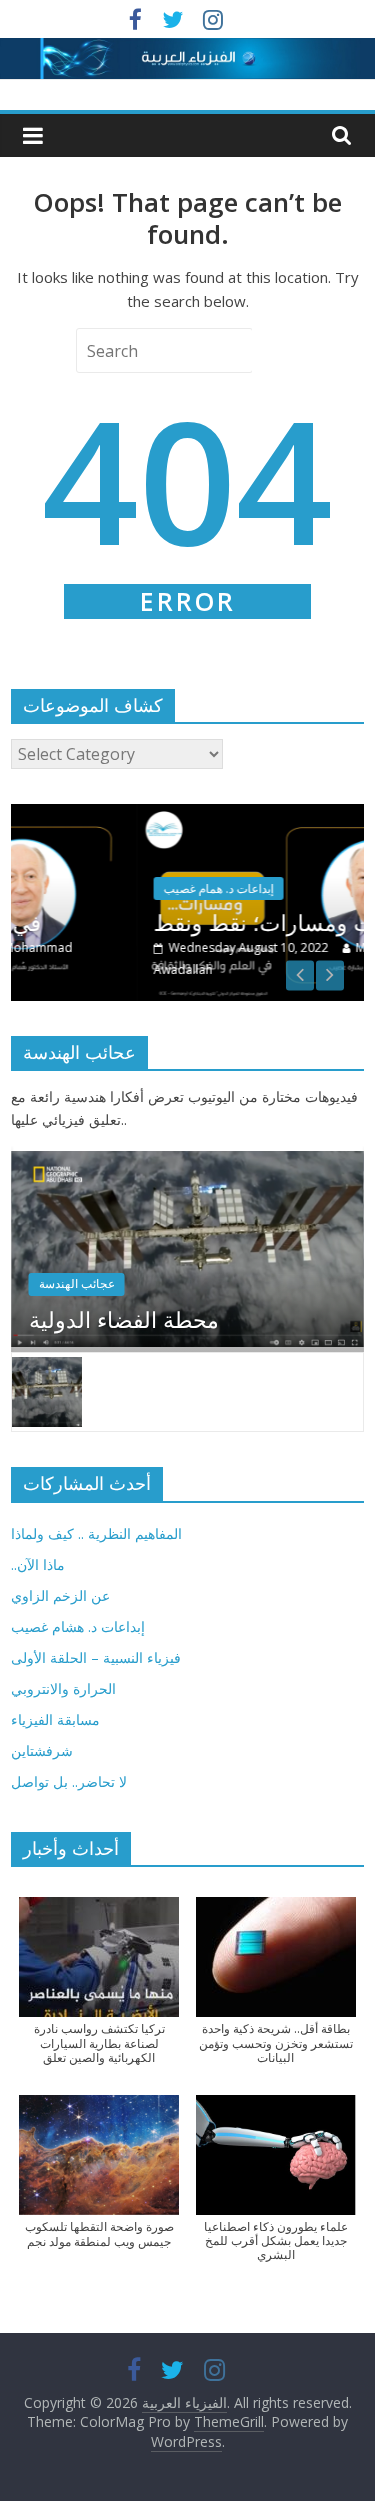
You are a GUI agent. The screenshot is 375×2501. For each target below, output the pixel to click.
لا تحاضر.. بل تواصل (69, 1781)
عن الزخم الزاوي (60, 1595)
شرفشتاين (42, 1750)
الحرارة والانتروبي (63, 1688)
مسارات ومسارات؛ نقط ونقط (205, 922)
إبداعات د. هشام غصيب (78, 1626)
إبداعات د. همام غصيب (132, 888)
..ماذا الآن (38, 1564)
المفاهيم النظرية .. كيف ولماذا (96, 1533)
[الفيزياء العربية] (187, 50)
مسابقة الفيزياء (55, 1719)
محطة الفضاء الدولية (124, 1319)
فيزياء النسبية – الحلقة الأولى (96, 1657)
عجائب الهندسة (77, 1283)
